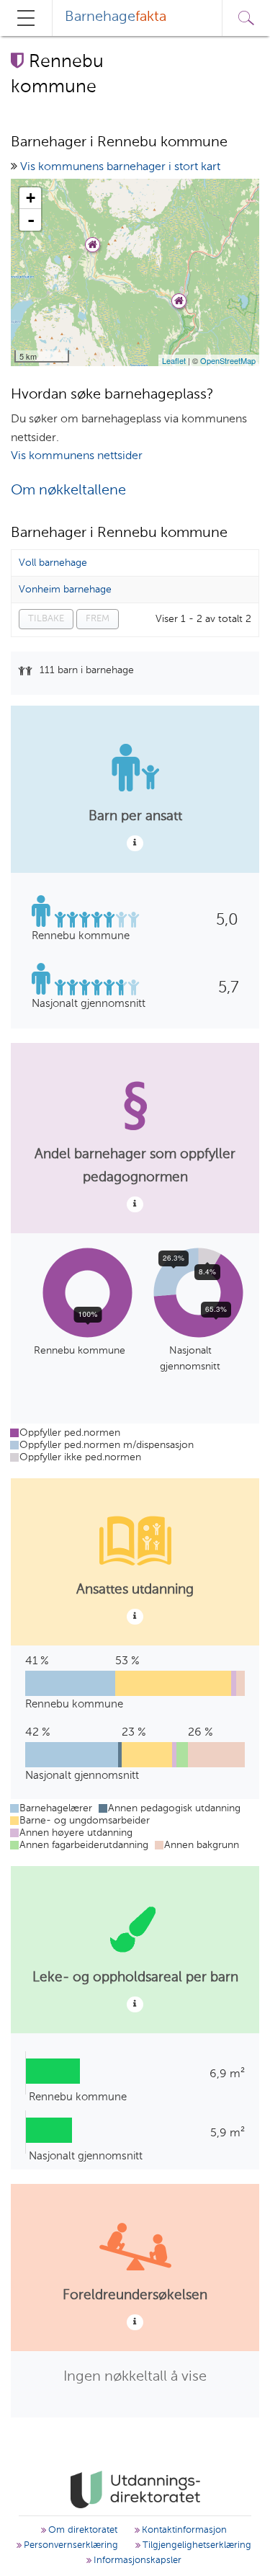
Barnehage (116, 17)
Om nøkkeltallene (68, 491)
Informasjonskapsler (136, 2561)
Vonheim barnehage (65, 590)
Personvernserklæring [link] (69, 2545)
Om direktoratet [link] (81, 2530)
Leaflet (174, 360)
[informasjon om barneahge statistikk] (135, 843)
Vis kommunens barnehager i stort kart (120, 167)
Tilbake (46, 619)
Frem (98, 619)
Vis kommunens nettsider (77, 456)
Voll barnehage (53, 563)
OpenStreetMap (228, 360)
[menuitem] (116, 18)
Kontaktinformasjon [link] (183, 2530)
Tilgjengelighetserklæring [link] (195, 2545)
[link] (135, 2490)
